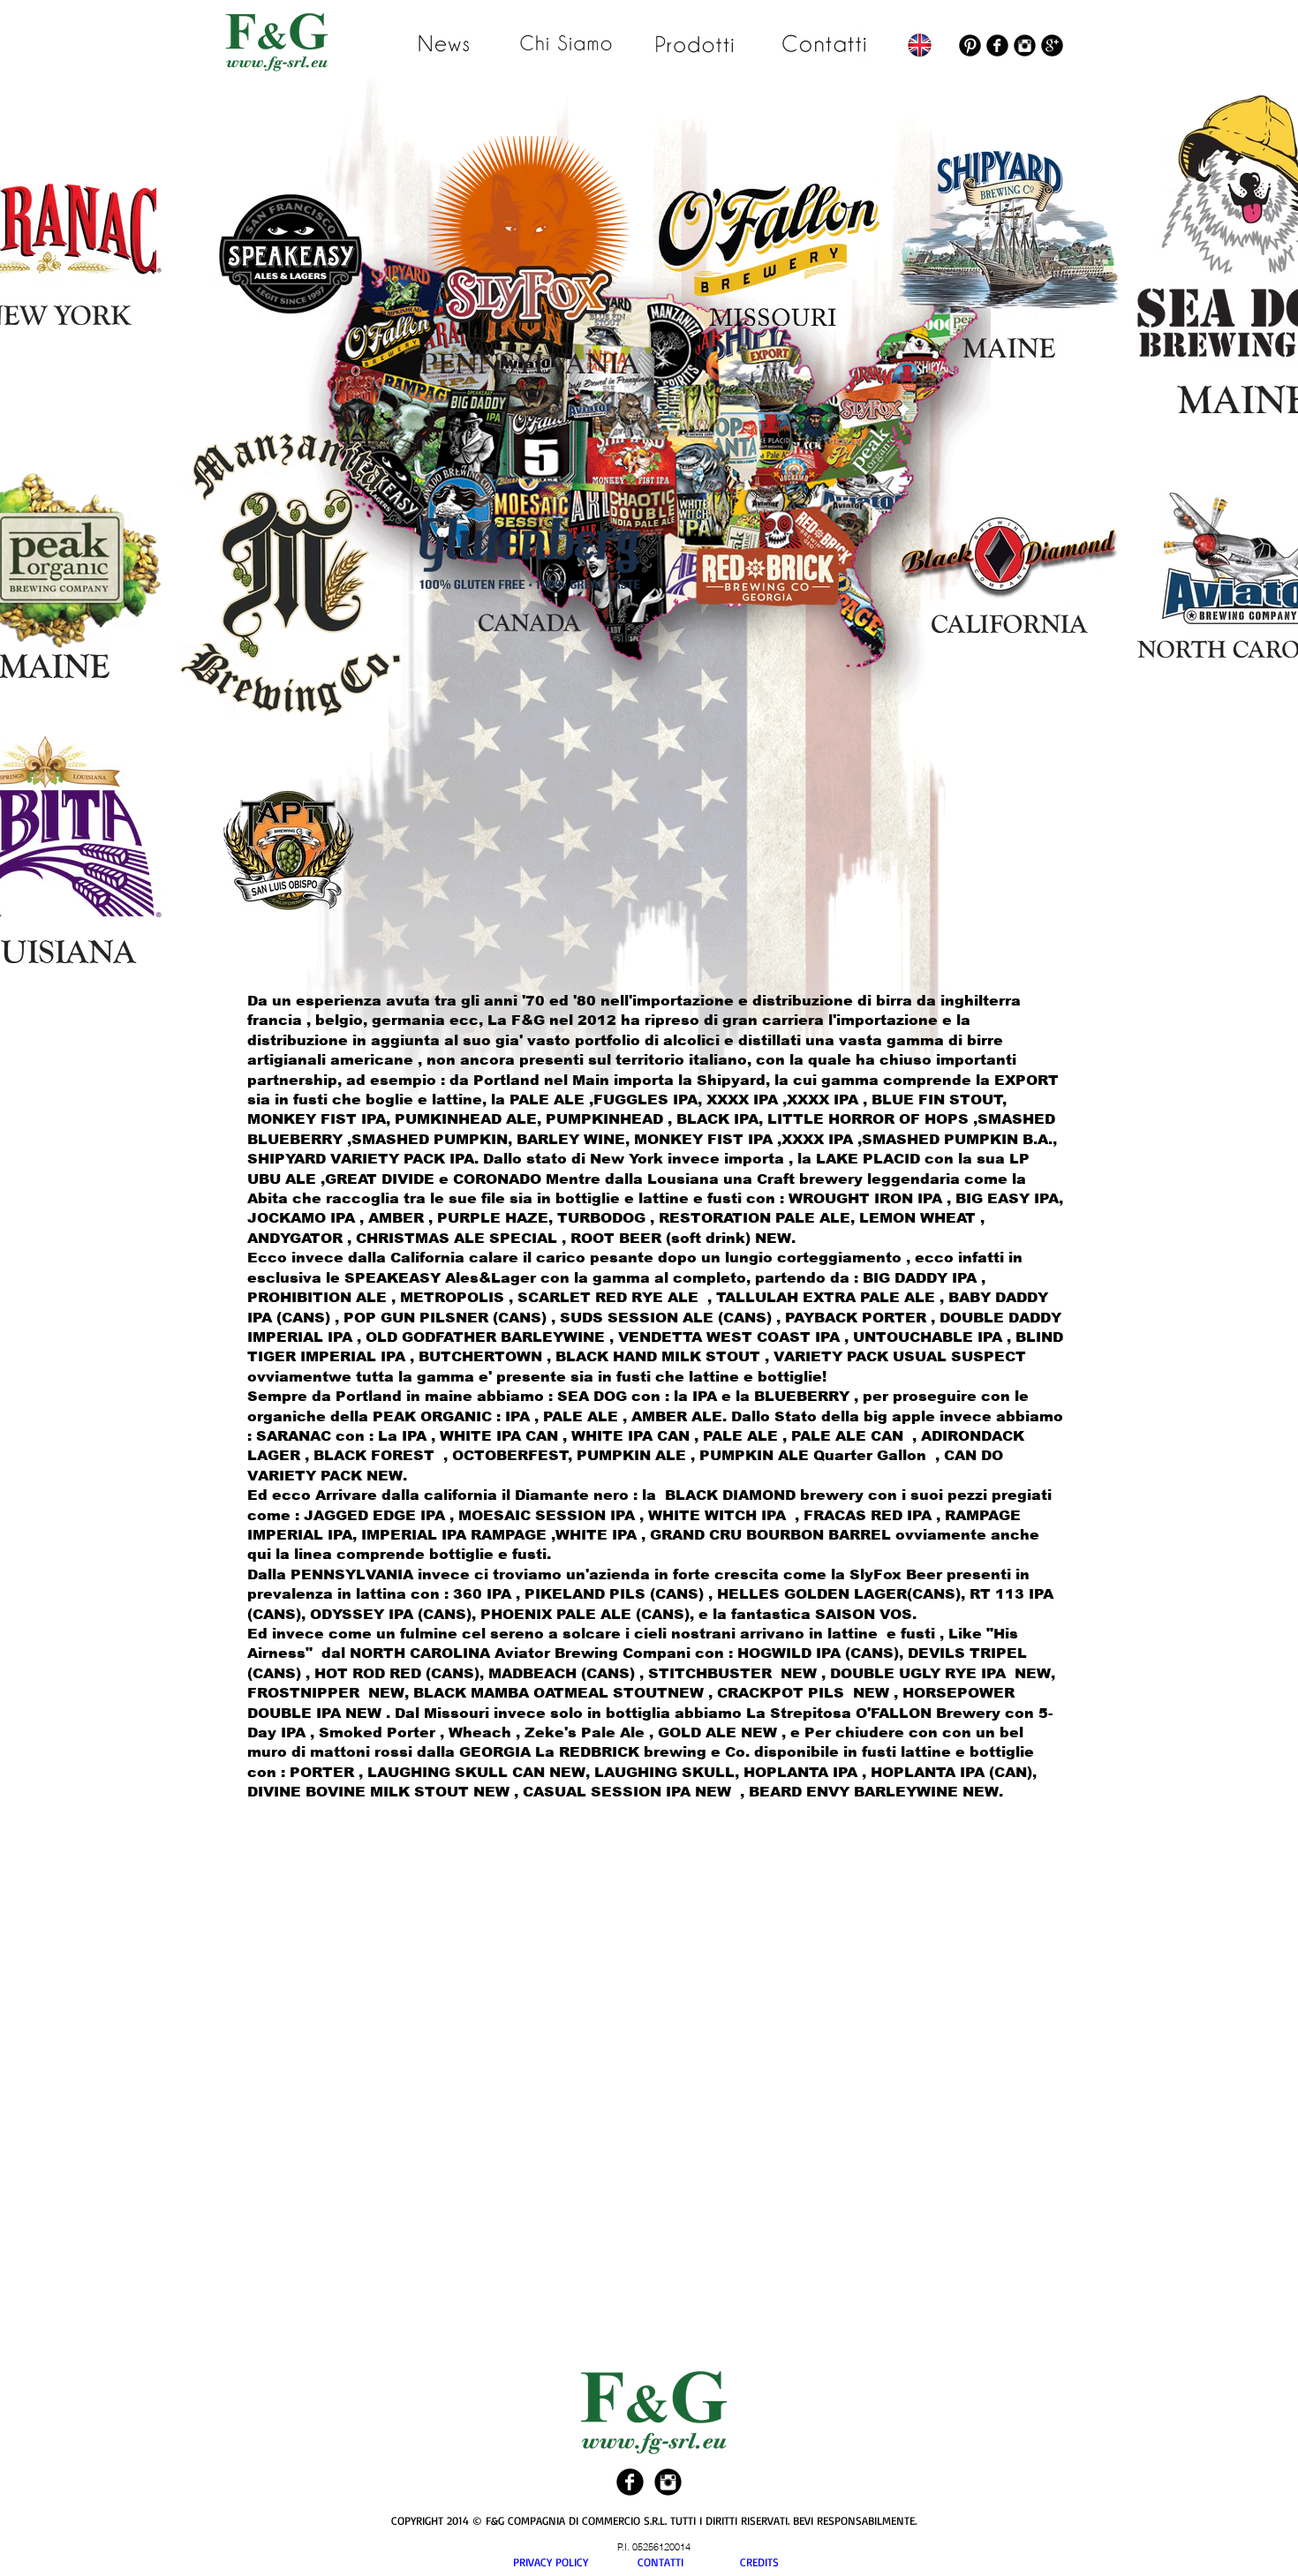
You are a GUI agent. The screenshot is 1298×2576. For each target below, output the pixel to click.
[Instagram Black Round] (1025, 45)
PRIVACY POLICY (575, 2562)
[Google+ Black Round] (1052, 45)
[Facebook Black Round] (997, 45)
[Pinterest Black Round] (970, 45)
